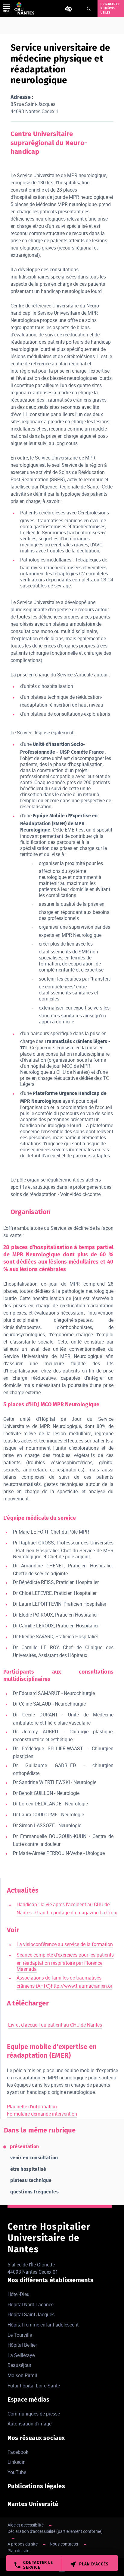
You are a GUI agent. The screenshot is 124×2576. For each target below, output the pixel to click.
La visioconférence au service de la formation (65, 1944)
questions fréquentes (34, 2192)
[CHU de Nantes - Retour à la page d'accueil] (24, 8)
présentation (25, 2147)
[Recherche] (89, 9)
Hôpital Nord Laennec (31, 2304)
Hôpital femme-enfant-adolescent (43, 2325)
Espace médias (29, 2399)
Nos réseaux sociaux (36, 2438)
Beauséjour (19, 2365)
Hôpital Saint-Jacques (31, 2314)
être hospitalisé (28, 2169)
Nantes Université (33, 2504)
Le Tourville (20, 2335)
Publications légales (36, 2486)
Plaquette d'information (32, 2107)
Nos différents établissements (51, 2280)
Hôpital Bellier (22, 2345)
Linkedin (17, 2462)
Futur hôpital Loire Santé (34, 2386)
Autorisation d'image (29, 2424)
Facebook (18, 2452)
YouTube (17, 2472)
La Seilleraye (21, 2355)
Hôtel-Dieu (19, 2294)
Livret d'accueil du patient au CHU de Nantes (55, 2025)
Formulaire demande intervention (42, 2114)
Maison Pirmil (22, 2375)
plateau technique (31, 2180)
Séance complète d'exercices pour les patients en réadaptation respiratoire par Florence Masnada (65, 1962)
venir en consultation (34, 2158)
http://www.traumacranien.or (82, 1986)
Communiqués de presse (34, 2414)
